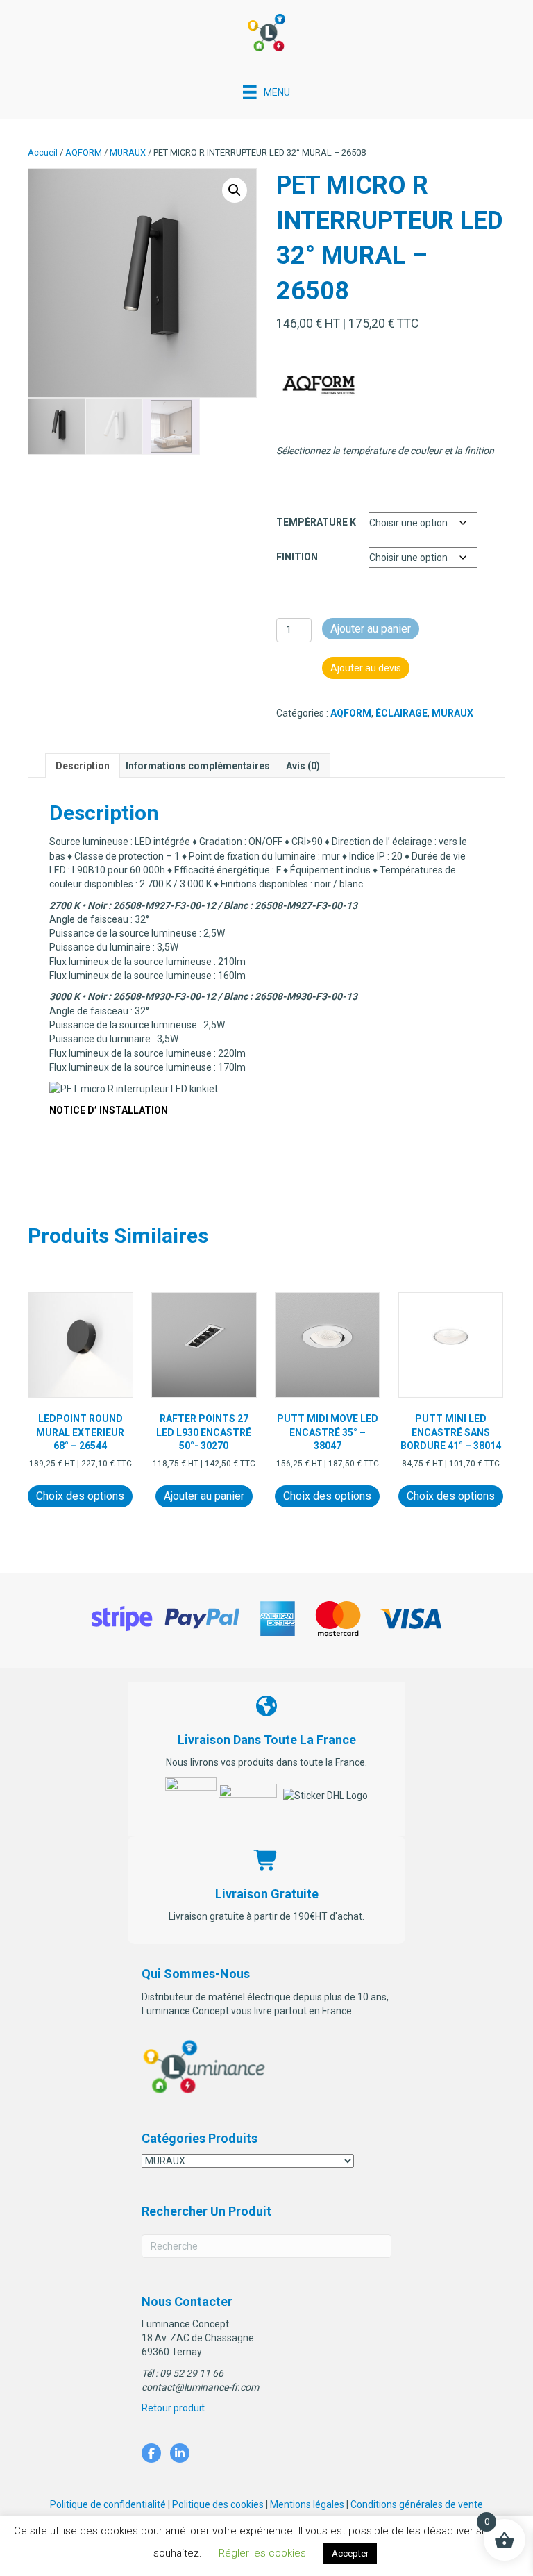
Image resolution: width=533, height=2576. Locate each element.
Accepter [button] (350, 2553)
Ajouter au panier (371, 629)
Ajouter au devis (366, 668)
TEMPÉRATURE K (316, 522)
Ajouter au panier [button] (204, 1496)
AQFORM (84, 152)
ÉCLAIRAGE (401, 713)
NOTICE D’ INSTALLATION (109, 1110)
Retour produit (173, 2408)
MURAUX (128, 152)
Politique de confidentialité (108, 2504)
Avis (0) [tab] (303, 766)
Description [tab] (83, 766)
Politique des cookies (218, 2504)
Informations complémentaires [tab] (198, 766)
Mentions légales (307, 2504)
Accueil (43, 152)
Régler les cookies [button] (262, 2553)
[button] (235, 190)
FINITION (297, 557)
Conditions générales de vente (417, 2504)
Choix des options (80, 1496)
